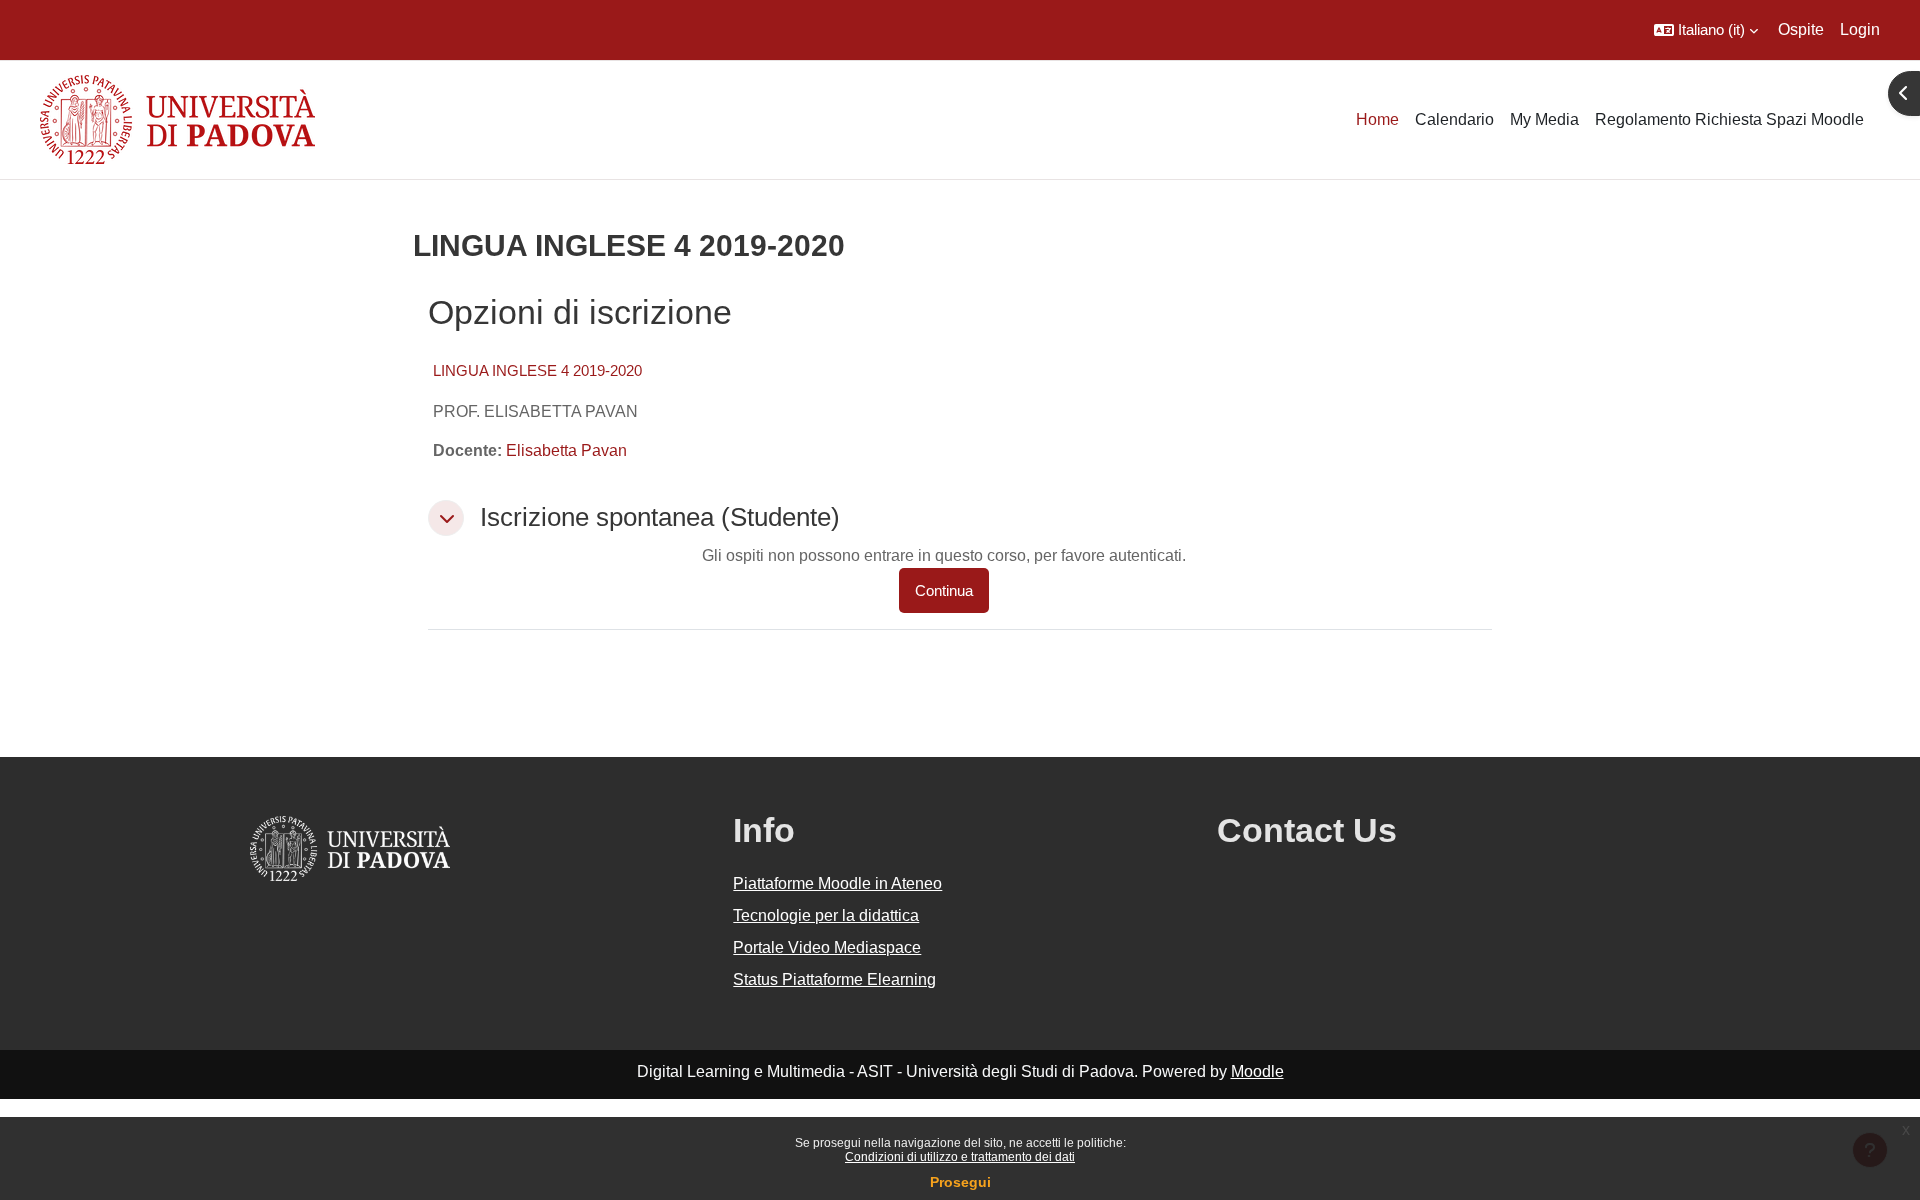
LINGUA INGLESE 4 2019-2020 (537, 370)
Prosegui (960, 1182)
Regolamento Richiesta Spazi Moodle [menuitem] (1729, 119)
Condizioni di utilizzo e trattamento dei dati (960, 1157)
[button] (1706, 30)
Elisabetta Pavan (566, 450)
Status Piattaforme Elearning (834, 979)
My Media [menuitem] (1544, 119)
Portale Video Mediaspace (827, 947)
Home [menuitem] (1377, 119)
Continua (944, 590)
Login (1860, 29)
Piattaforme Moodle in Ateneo (837, 883)
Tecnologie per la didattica (826, 915)
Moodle (1257, 1071)
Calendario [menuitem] (1454, 119)
